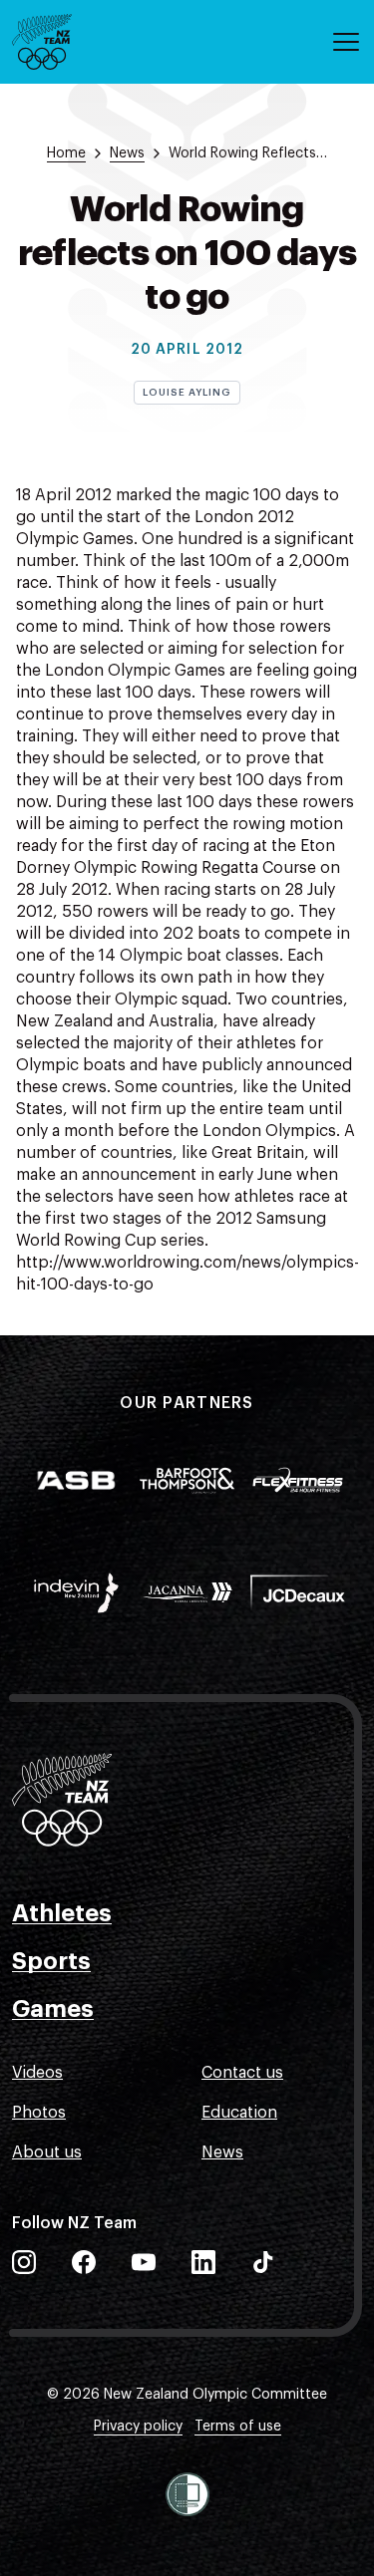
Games (53, 2009)
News (222, 2152)
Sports (51, 1961)
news (127, 153)
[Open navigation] (346, 42)
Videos (37, 2073)
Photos (39, 2113)
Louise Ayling (187, 393)
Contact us (242, 2073)
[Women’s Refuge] (187, 2494)
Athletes (62, 1913)
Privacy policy (138, 2427)
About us (47, 2152)
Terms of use (238, 2427)
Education (239, 2113)
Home (66, 153)
